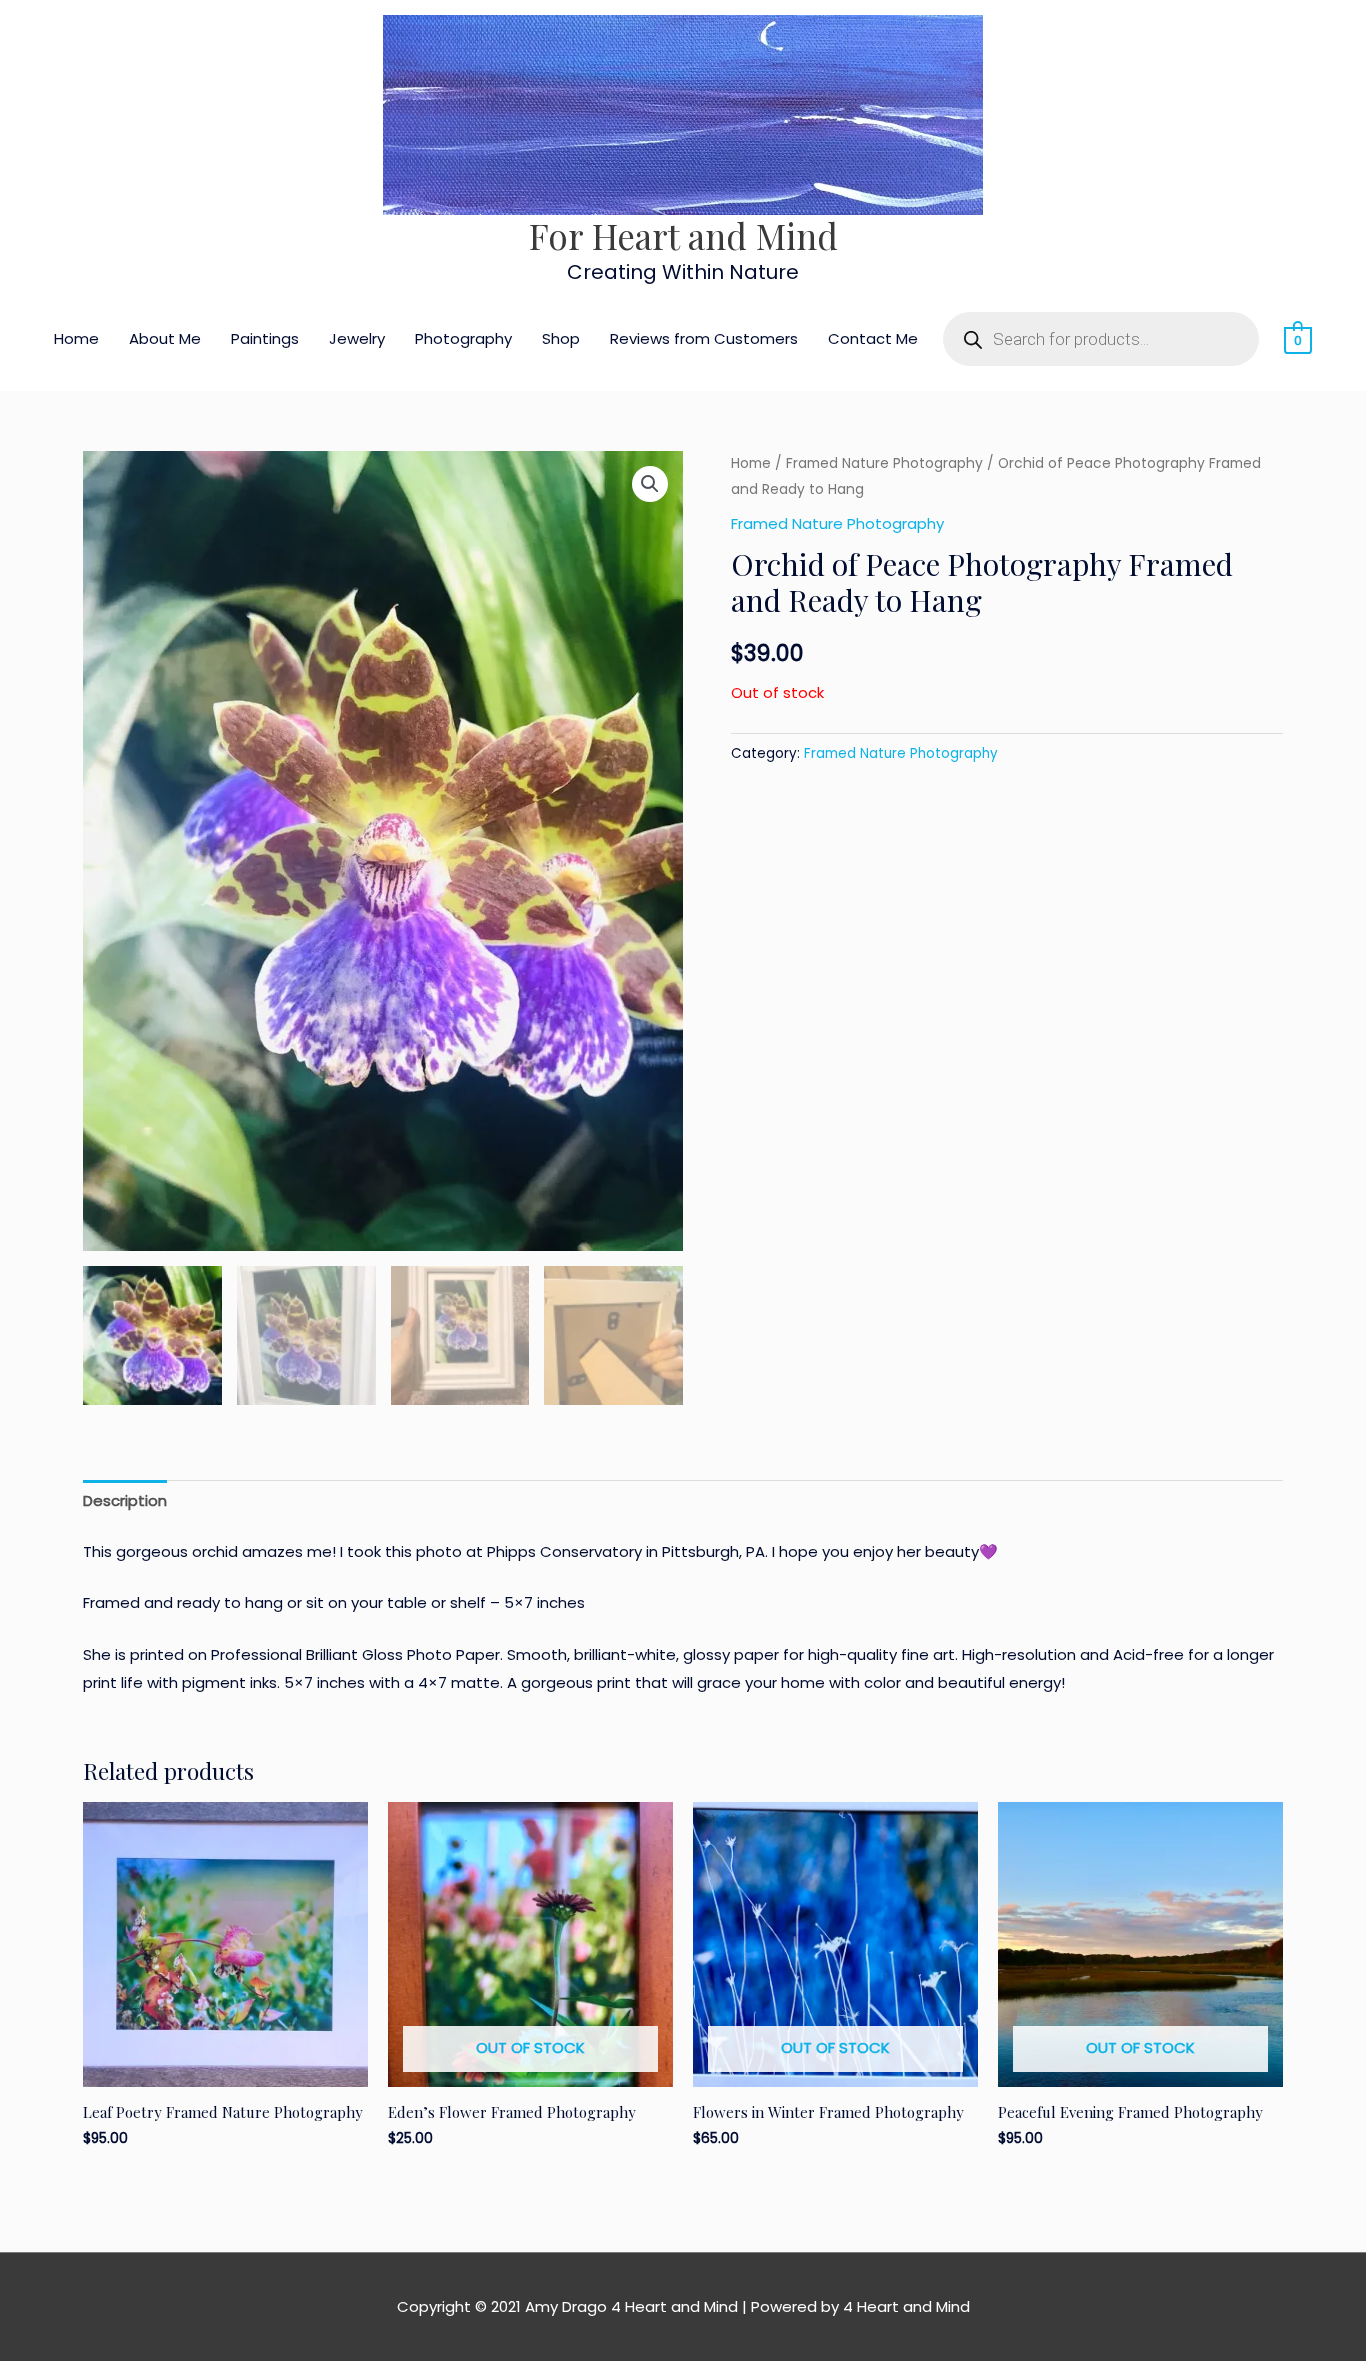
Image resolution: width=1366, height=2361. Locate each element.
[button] (650, 484)
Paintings (265, 338)
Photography (463, 338)
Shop (561, 338)
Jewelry (357, 338)
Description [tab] (125, 1500)
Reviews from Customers (704, 338)
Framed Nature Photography (884, 463)
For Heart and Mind (683, 235)
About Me (165, 338)
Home (76, 338)
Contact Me (873, 338)
